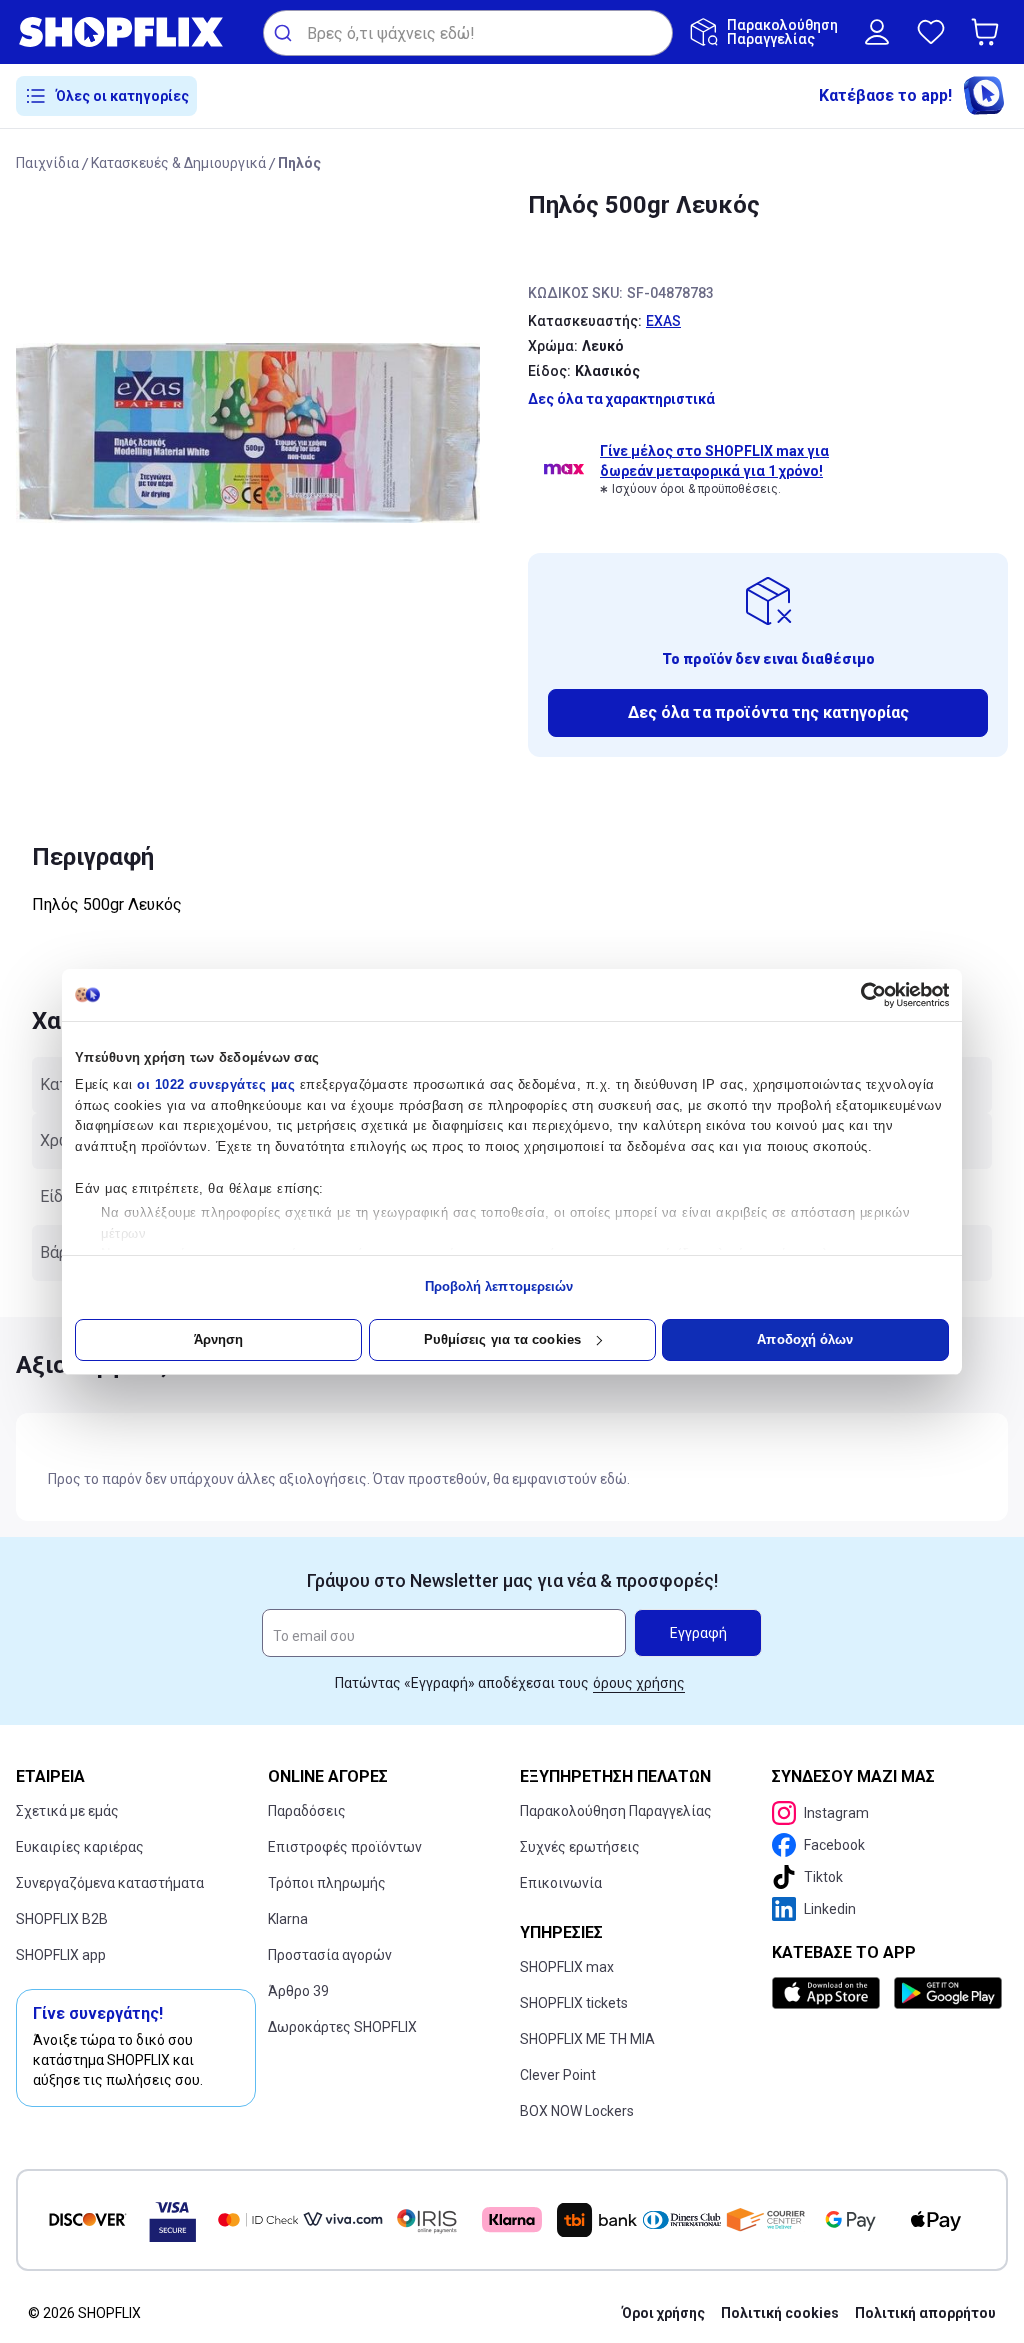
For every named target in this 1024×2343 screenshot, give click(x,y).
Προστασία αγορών (330, 1955)
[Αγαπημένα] (931, 32)
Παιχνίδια (47, 163)
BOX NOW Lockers (577, 2111)
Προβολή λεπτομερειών (499, 1286)
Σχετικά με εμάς (67, 1811)
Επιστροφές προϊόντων (345, 1847)
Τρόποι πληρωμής (327, 1883)
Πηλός (299, 163)
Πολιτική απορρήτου (925, 2313)
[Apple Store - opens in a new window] (829, 1993)
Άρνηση (219, 1339)
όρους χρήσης (639, 1683)
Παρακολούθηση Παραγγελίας (616, 1811)
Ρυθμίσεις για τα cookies (502, 1339)
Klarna (288, 1919)
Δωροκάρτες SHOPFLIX (342, 2027)
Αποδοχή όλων (805, 1339)
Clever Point (558, 2075)
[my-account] (877, 32)
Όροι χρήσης (663, 2313)
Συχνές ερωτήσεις (580, 1847)
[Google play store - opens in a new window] (947, 1993)
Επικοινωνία (561, 1883)
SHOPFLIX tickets (574, 2003)
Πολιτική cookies (780, 2313)
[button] (989, 32)
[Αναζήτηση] (285, 33)
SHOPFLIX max (567, 1967)
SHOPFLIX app (61, 1955)
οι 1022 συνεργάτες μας (216, 1084)
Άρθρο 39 (298, 1991)
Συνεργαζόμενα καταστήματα (110, 1883)
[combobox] (468, 33)
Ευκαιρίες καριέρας (80, 1847)
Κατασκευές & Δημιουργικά (178, 163)
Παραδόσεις (307, 1811)
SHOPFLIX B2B (62, 1919)
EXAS (663, 321)
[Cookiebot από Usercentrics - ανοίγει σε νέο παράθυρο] (861, 995)
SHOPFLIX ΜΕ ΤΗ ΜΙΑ (587, 2039)
